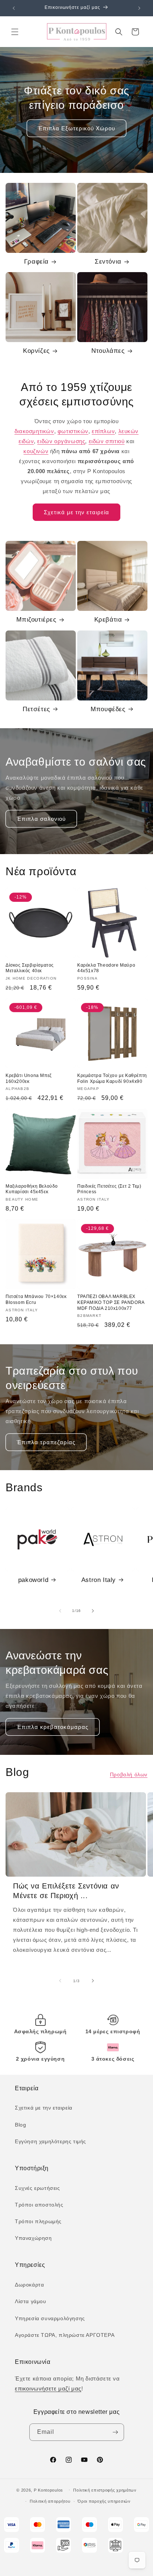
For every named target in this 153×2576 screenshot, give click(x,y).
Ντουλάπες (108, 351)
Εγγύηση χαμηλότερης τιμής (51, 2141)
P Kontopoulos (48, 2490)
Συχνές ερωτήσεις (38, 2188)
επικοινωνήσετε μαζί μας (48, 2388)
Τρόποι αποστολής (39, 2205)
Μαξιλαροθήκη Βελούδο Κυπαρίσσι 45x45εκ (32, 1189)
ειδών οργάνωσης (61, 441)
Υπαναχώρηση (33, 2238)
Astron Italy (99, 1580)
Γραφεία (36, 262)
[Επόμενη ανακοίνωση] (139, 8)
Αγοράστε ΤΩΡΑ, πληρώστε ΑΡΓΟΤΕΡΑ (65, 2335)
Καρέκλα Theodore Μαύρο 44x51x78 (106, 968)
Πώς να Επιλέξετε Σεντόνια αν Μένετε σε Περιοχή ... (66, 1891)
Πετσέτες (36, 709)
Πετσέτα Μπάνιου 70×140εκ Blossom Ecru (36, 1299)
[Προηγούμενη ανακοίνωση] (14, 8)
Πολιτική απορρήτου (50, 2501)
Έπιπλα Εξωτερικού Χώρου (76, 128)
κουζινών (36, 451)
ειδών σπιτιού (107, 441)
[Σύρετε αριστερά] (60, 1611)
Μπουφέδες (108, 709)
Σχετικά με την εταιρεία (76, 512)
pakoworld (33, 1580)
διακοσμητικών (34, 431)
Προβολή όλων (129, 1774)
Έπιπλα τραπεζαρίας (46, 1442)
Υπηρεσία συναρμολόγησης (50, 2318)
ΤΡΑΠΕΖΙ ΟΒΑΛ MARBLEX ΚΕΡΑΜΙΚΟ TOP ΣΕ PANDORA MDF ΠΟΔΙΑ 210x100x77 (111, 1302)
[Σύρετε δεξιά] (93, 1611)
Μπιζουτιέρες (36, 620)
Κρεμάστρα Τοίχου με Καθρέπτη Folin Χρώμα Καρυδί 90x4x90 (112, 1078)
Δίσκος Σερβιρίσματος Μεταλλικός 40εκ (30, 968)
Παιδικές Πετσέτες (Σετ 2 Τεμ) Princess (109, 1189)
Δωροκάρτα (29, 2285)
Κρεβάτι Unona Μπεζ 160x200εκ (29, 1078)
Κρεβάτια (108, 620)
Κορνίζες (36, 351)
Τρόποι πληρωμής (38, 2221)
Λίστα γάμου (31, 2301)
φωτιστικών (73, 431)
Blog (20, 2125)
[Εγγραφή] (115, 2432)
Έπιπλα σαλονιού (41, 819)
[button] (15, 32)
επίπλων (103, 431)
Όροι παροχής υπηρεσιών (104, 2501)
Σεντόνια (108, 262)
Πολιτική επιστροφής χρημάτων (105, 2490)
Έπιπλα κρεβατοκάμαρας (53, 1727)
